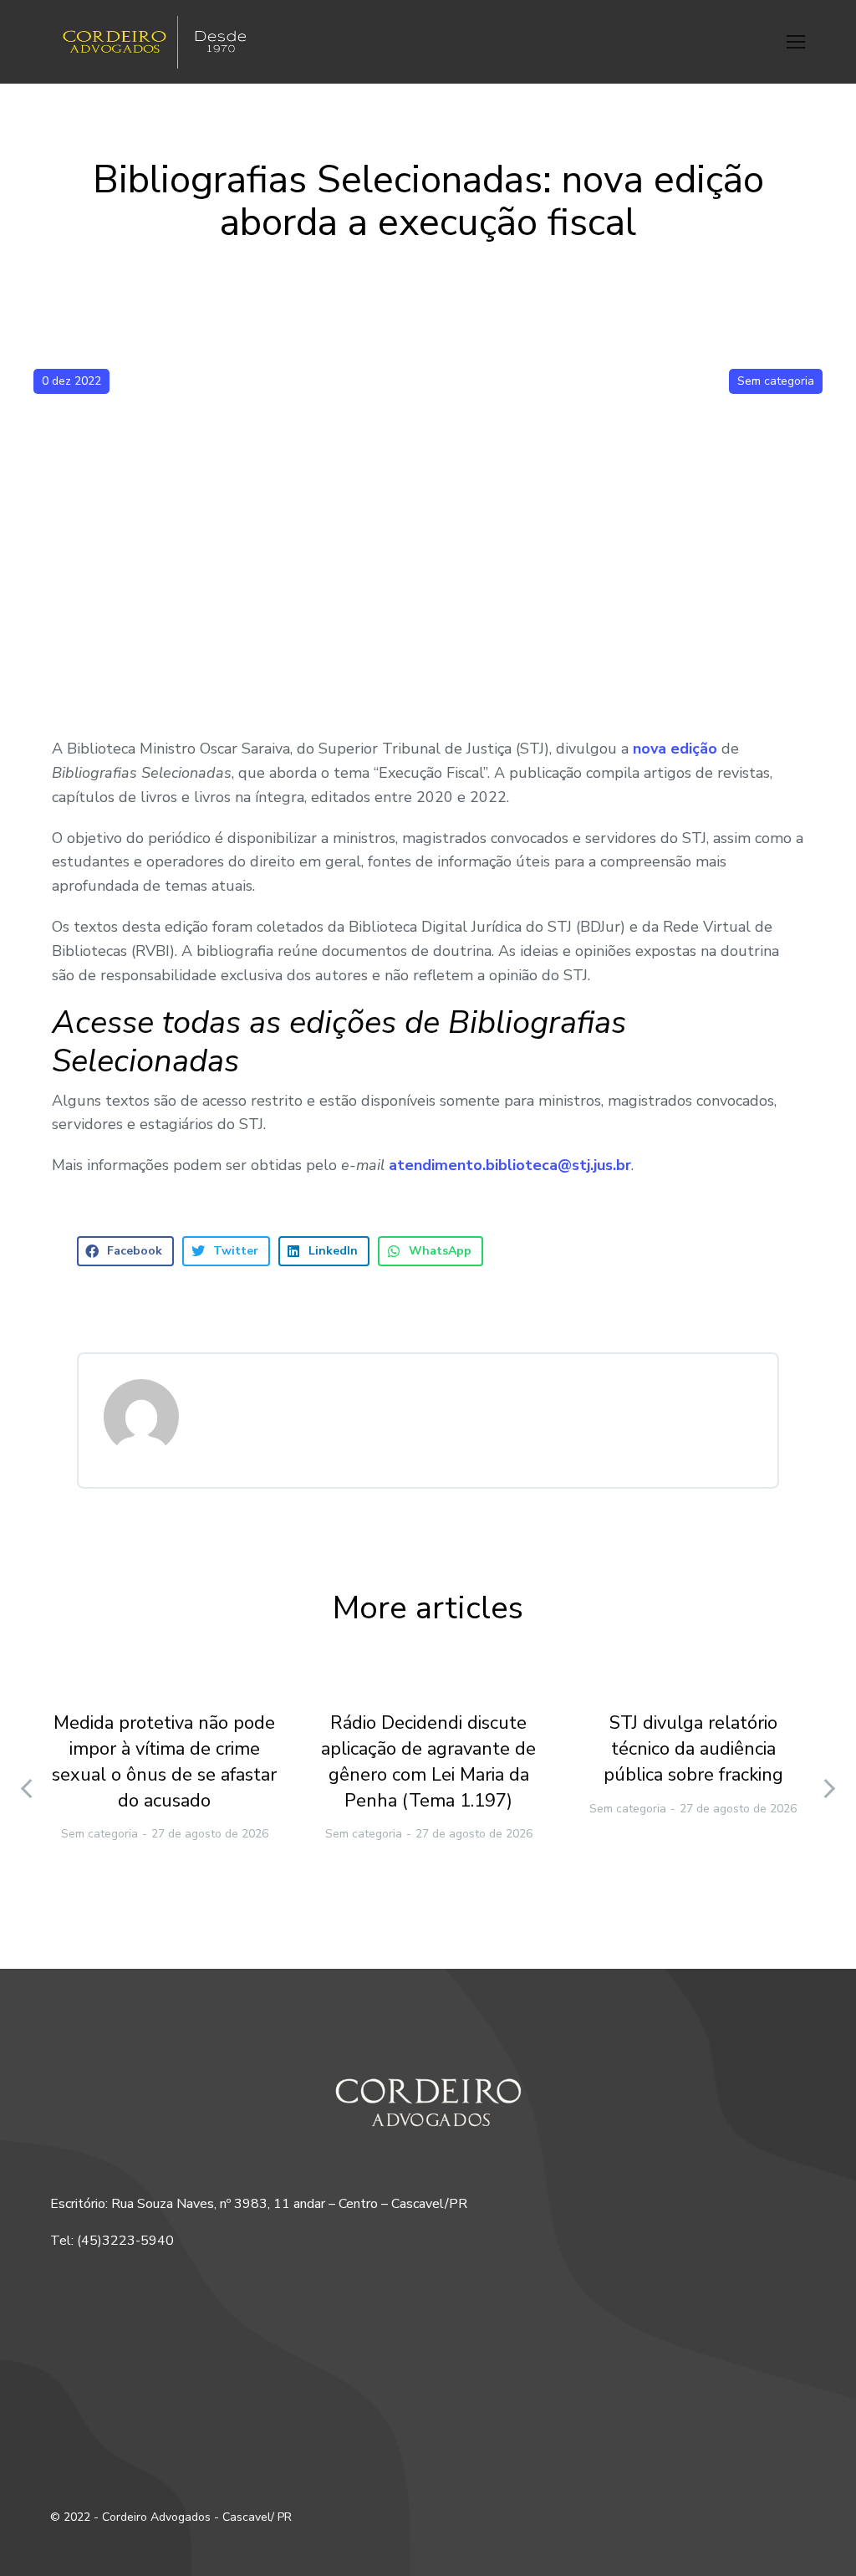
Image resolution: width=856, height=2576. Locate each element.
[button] (796, 42)
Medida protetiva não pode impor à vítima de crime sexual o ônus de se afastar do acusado (164, 1761)
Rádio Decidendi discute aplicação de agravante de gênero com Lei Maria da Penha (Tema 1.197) (428, 1761)
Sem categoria (776, 381)
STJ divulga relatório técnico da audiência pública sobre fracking (693, 1749)
